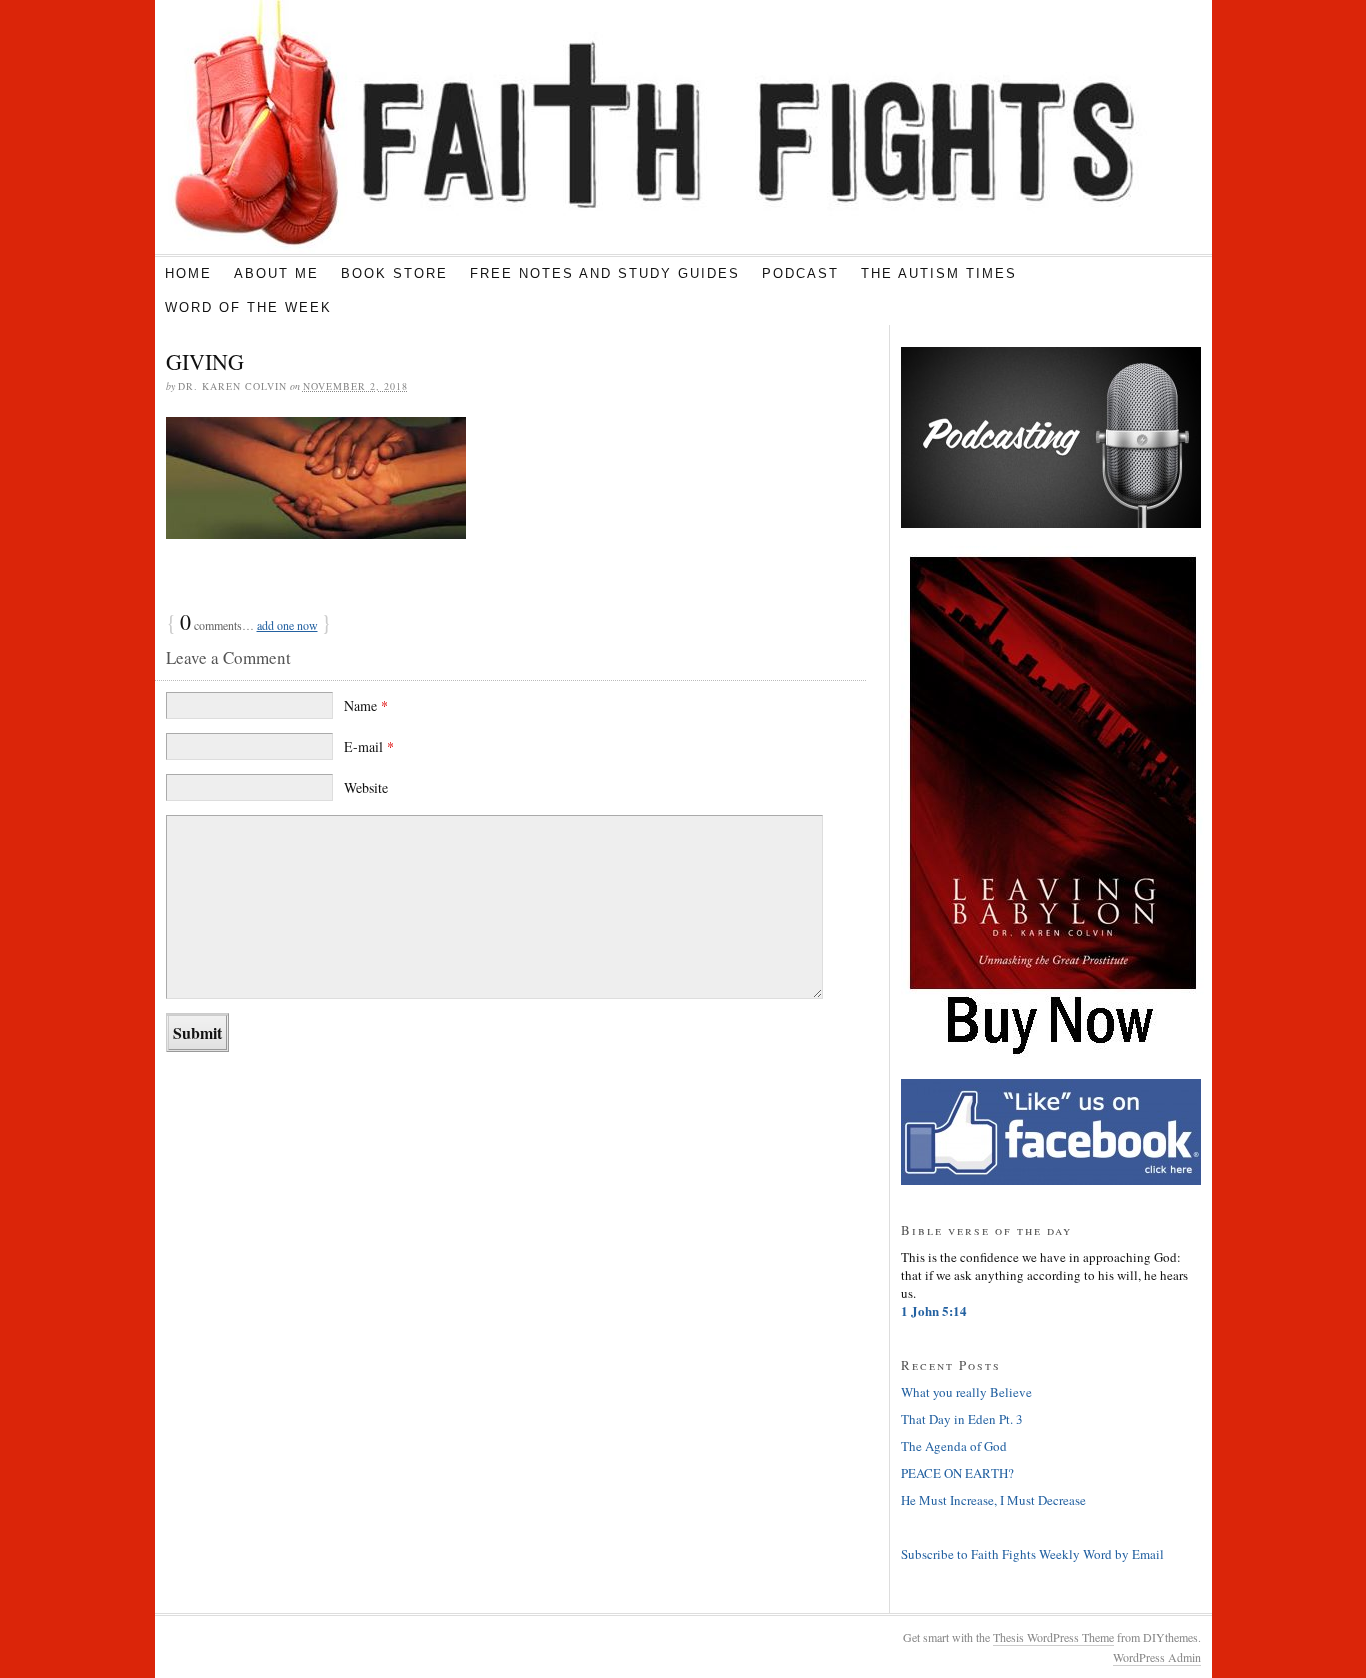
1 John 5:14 (934, 1310)
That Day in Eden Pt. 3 (962, 1419)
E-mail (369, 746)
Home (188, 273)
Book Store (394, 273)
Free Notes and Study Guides (605, 273)
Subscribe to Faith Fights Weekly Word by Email (1032, 1554)
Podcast (800, 273)
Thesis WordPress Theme (1053, 1637)
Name (366, 705)
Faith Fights (651, 127)
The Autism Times (939, 273)
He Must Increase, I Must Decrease (993, 1500)
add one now (287, 625)
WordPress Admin (1157, 1657)
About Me (276, 273)
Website (366, 787)
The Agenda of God (954, 1446)
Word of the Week (248, 307)
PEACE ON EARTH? (957, 1473)
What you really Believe (966, 1392)
